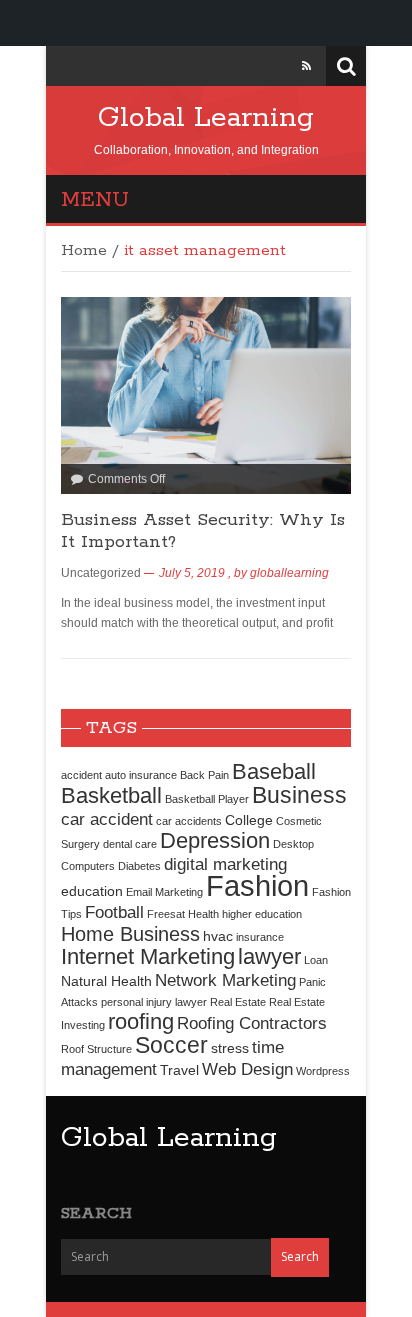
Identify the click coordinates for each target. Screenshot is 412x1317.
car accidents (189, 821)
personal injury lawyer (154, 1002)
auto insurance (141, 775)
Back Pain (204, 775)
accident (81, 775)
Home (84, 251)
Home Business (130, 934)
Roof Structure (96, 1049)
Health (203, 914)
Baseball (274, 771)
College (249, 820)
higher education (262, 914)
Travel (179, 1070)
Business (299, 795)
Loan (316, 960)
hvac (218, 936)
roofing (141, 1021)
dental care (130, 844)
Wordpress (323, 1071)
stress (230, 1048)
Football (114, 912)
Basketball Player (207, 799)
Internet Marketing (148, 956)
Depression (215, 840)
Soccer (171, 1045)
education (92, 891)
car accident (107, 819)
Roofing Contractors (252, 1023)
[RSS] (306, 66)
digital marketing (225, 864)
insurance (260, 937)
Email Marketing (164, 892)
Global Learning (206, 118)
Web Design (247, 1069)
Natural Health (106, 981)
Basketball (111, 795)
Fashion (257, 885)
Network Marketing (225, 980)
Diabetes (139, 866)
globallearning (289, 573)
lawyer (269, 956)
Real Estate (238, 1002)
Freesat (166, 914)
